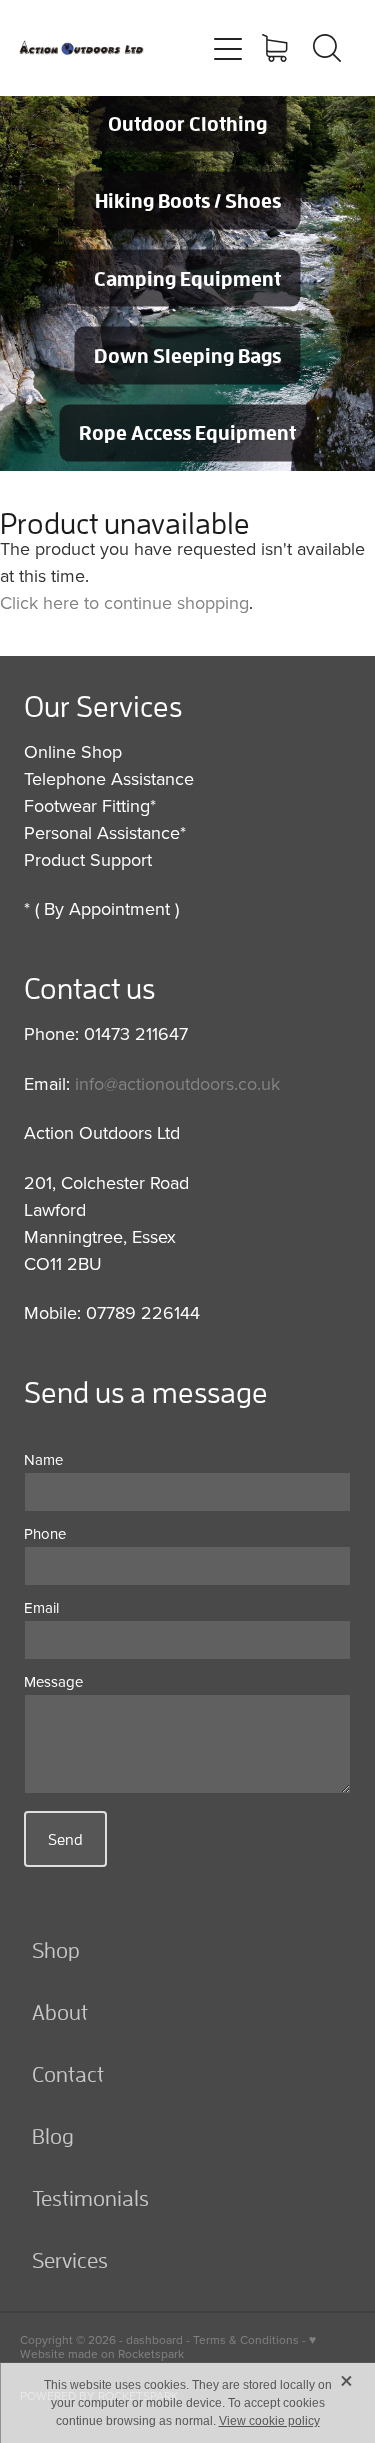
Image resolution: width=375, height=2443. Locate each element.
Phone (45, 1533)
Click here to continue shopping (124, 602)
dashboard (154, 2339)
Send (65, 1839)
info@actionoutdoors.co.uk (177, 1083)
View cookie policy (269, 2421)
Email (41, 1607)
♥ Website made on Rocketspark (168, 2346)
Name (43, 1459)
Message (53, 1681)
